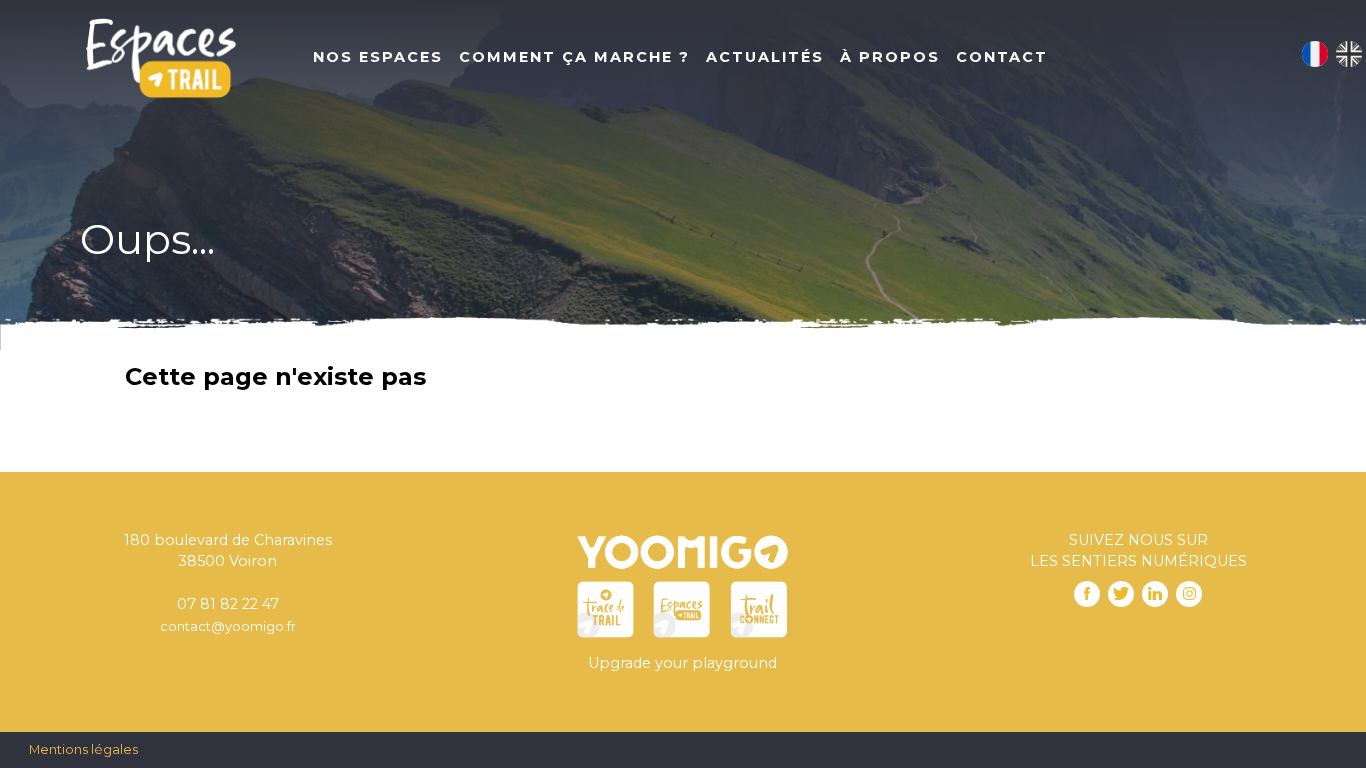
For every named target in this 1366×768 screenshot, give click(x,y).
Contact (1002, 57)
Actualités (765, 57)
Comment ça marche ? (574, 57)
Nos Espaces (378, 57)
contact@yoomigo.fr (228, 626)
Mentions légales (83, 749)
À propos (890, 57)
